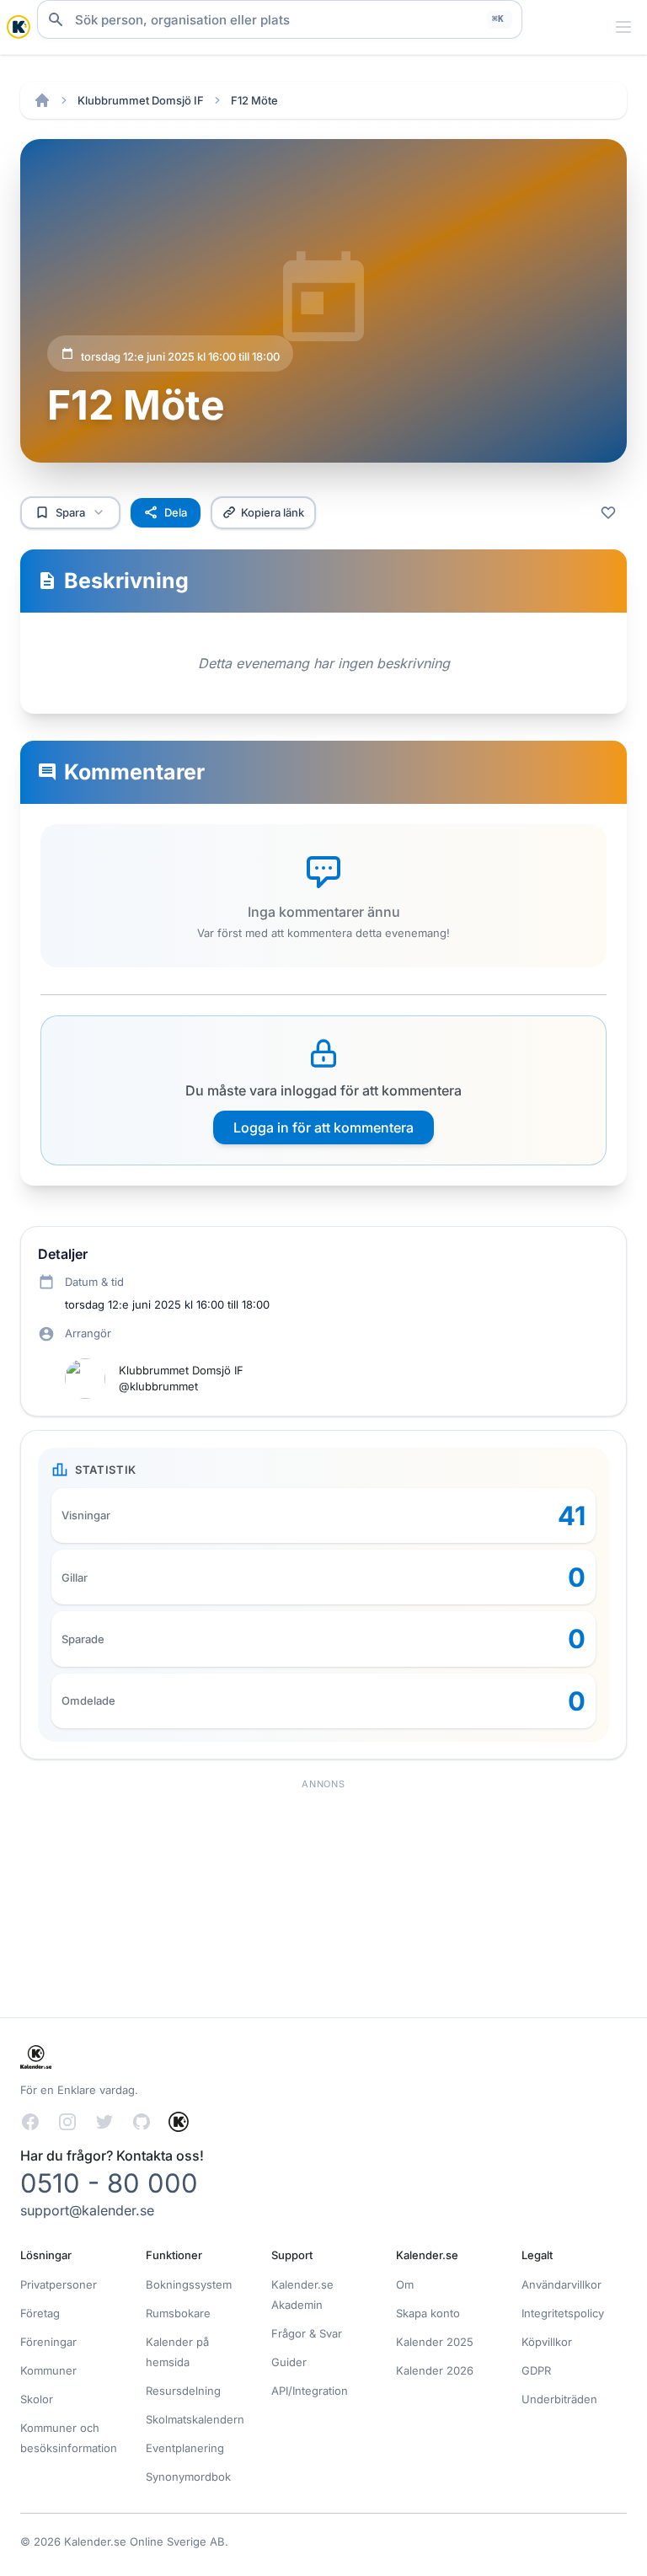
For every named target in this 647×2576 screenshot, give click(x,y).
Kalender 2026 (435, 2370)
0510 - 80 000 (109, 2183)
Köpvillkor (547, 2342)
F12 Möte (254, 100)
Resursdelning (183, 2391)
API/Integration (310, 2391)
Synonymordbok (188, 2477)
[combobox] (280, 19)
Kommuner (48, 2370)
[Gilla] (608, 512)
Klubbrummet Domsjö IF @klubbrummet (181, 1378)
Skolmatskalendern (195, 2419)
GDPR (536, 2370)
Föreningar (48, 2342)
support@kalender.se (87, 2210)
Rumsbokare (178, 2313)
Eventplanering (185, 2448)
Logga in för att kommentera (323, 1127)
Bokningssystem (189, 2284)
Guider (289, 2362)
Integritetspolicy (563, 2313)
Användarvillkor (561, 2284)
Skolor (37, 2399)
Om (405, 2284)
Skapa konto (428, 2313)
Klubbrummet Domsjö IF (141, 100)
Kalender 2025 (435, 2342)
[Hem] (42, 100)
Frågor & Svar (307, 2333)
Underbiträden (559, 2399)
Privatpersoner (59, 2284)
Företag (40, 2313)
